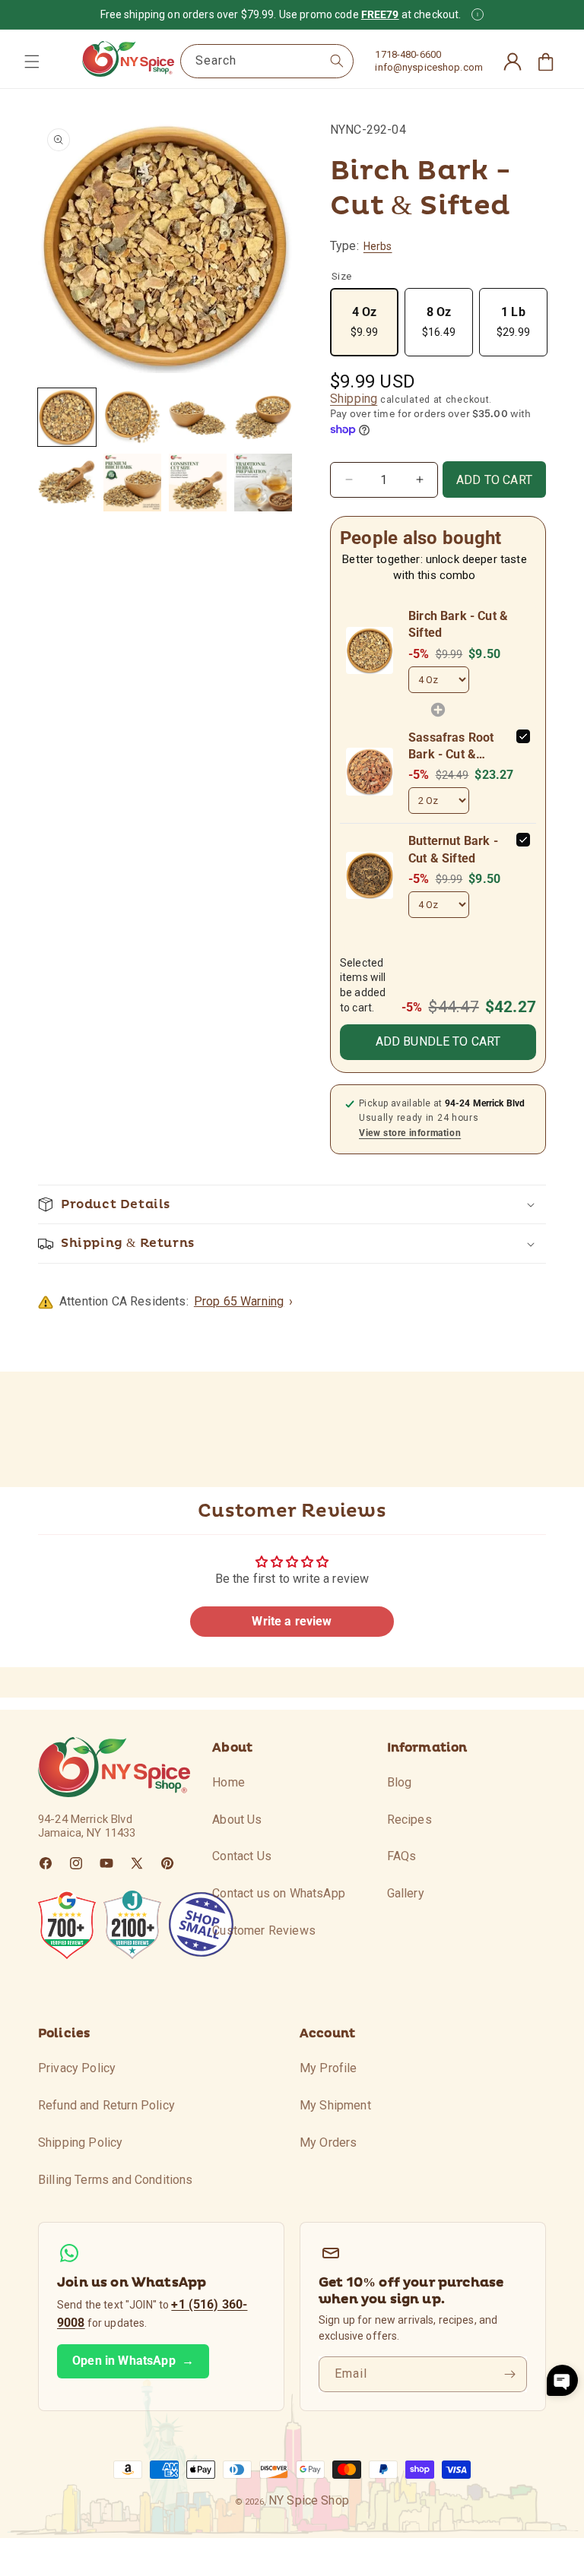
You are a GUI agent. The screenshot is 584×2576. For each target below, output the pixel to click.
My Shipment (335, 2105)
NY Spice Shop (309, 2500)
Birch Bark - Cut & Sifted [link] (458, 624)
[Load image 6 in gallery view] (132, 483)
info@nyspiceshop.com (429, 67)
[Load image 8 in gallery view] (263, 483)
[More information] (478, 14)
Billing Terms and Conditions (115, 2180)
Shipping (354, 399)
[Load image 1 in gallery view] (67, 417)
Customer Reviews (264, 1930)
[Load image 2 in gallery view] (132, 417)
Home (229, 1782)
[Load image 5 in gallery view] (67, 483)
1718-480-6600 (408, 54)
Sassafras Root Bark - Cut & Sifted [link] (451, 747)
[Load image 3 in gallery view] (198, 417)
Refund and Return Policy (106, 2105)
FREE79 (380, 14)
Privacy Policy (77, 2068)
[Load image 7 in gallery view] (198, 483)
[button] (32, 62)
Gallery (406, 1893)
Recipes (409, 1820)
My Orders (328, 2142)
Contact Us (242, 1856)
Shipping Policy (80, 2142)
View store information (410, 1133)
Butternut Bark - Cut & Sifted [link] (453, 849)
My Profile (328, 2068)
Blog (400, 1782)
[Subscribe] (509, 2374)
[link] (370, 650)
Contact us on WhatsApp (279, 1893)
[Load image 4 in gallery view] (263, 417)
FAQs (402, 1856)
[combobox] (267, 61)
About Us (237, 1820)
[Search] (337, 61)
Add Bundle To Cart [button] (438, 1041)
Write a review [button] (292, 1621)
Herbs (378, 246)
